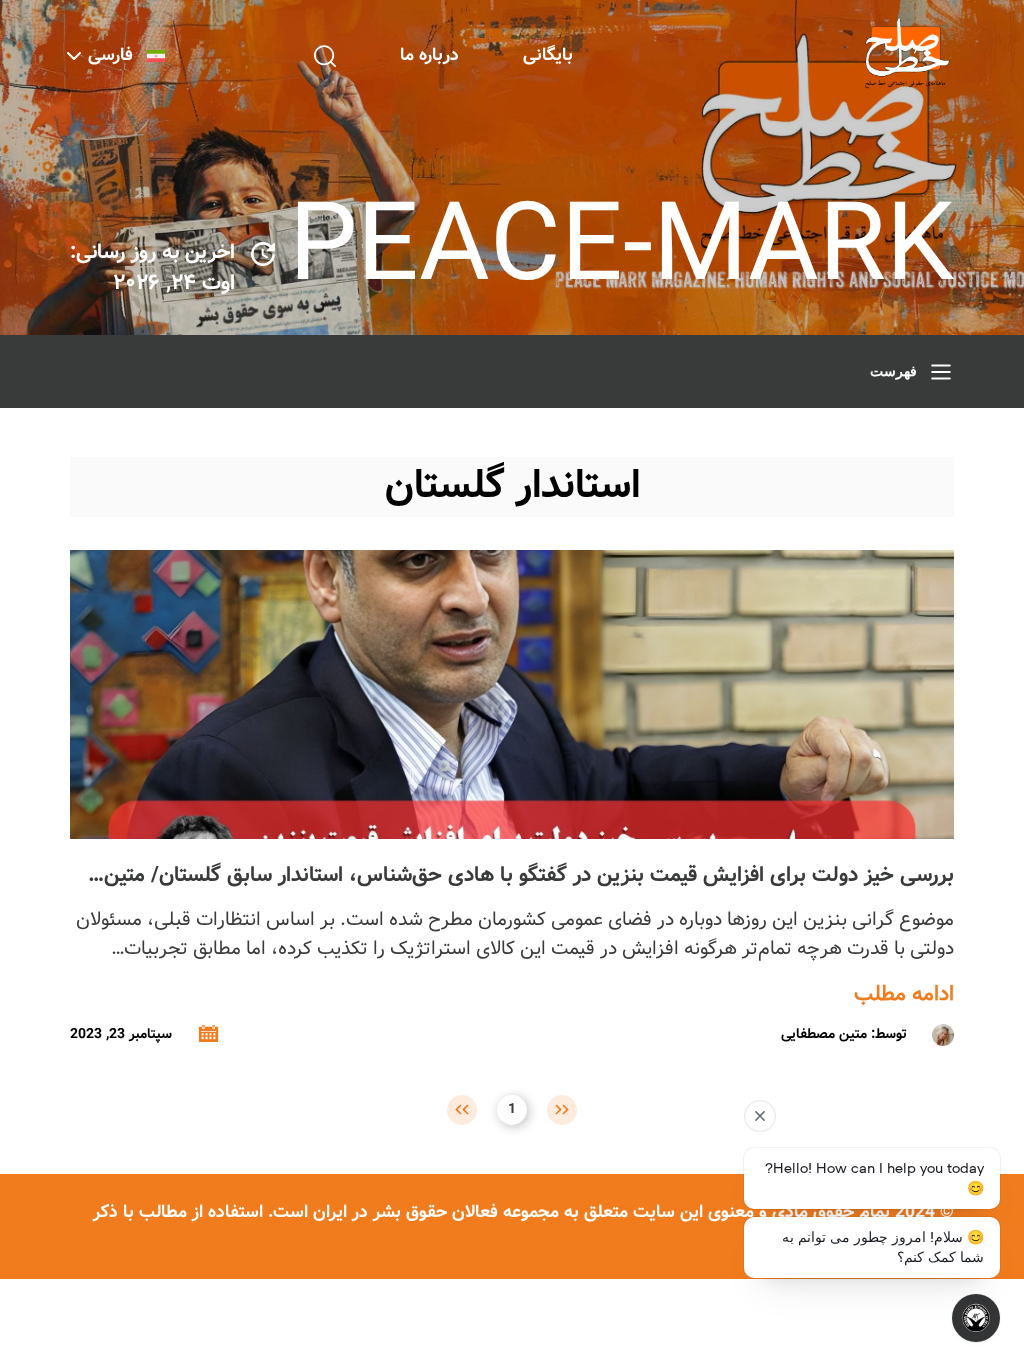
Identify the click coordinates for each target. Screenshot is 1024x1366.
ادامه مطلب (904, 995)
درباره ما (429, 55)
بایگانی (548, 55)
